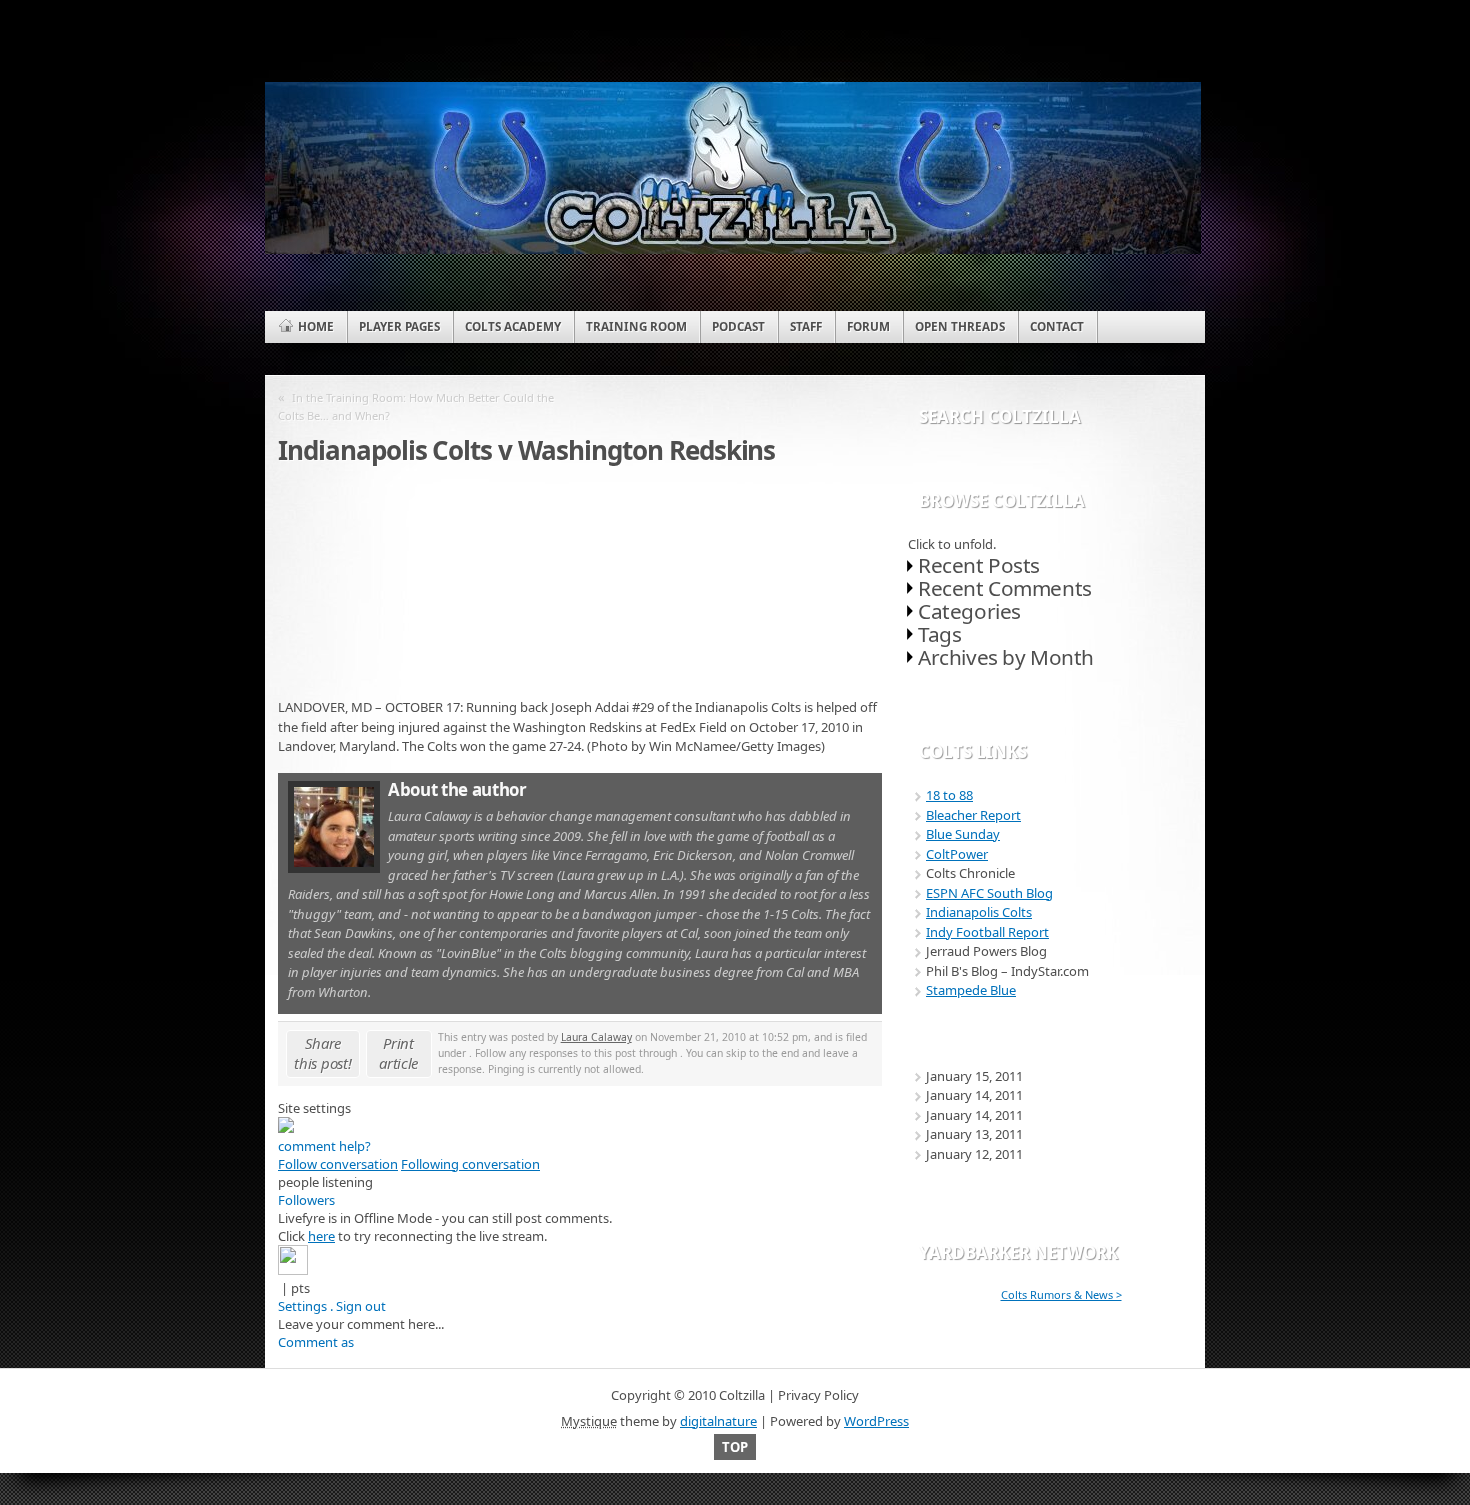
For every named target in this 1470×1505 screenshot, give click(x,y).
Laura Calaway (596, 1037)
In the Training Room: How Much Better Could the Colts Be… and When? (416, 406)
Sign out (361, 1306)
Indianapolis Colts (979, 912)
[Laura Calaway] (334, 868)
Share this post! (322, 1053)
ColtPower (957, 854)
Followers (306, 1200)
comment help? (324, 1146)
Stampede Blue (971, 990)
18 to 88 (949, 795)
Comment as (316, 1342)
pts (300, 1288)
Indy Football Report (987, 932)
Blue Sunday (963, 834)
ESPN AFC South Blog (989, 893)
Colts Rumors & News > (1061, 1294)
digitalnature (718, 1421)
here (321, 1236)
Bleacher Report (973, 815)
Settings (302, 1306)
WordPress (876, 1421)
